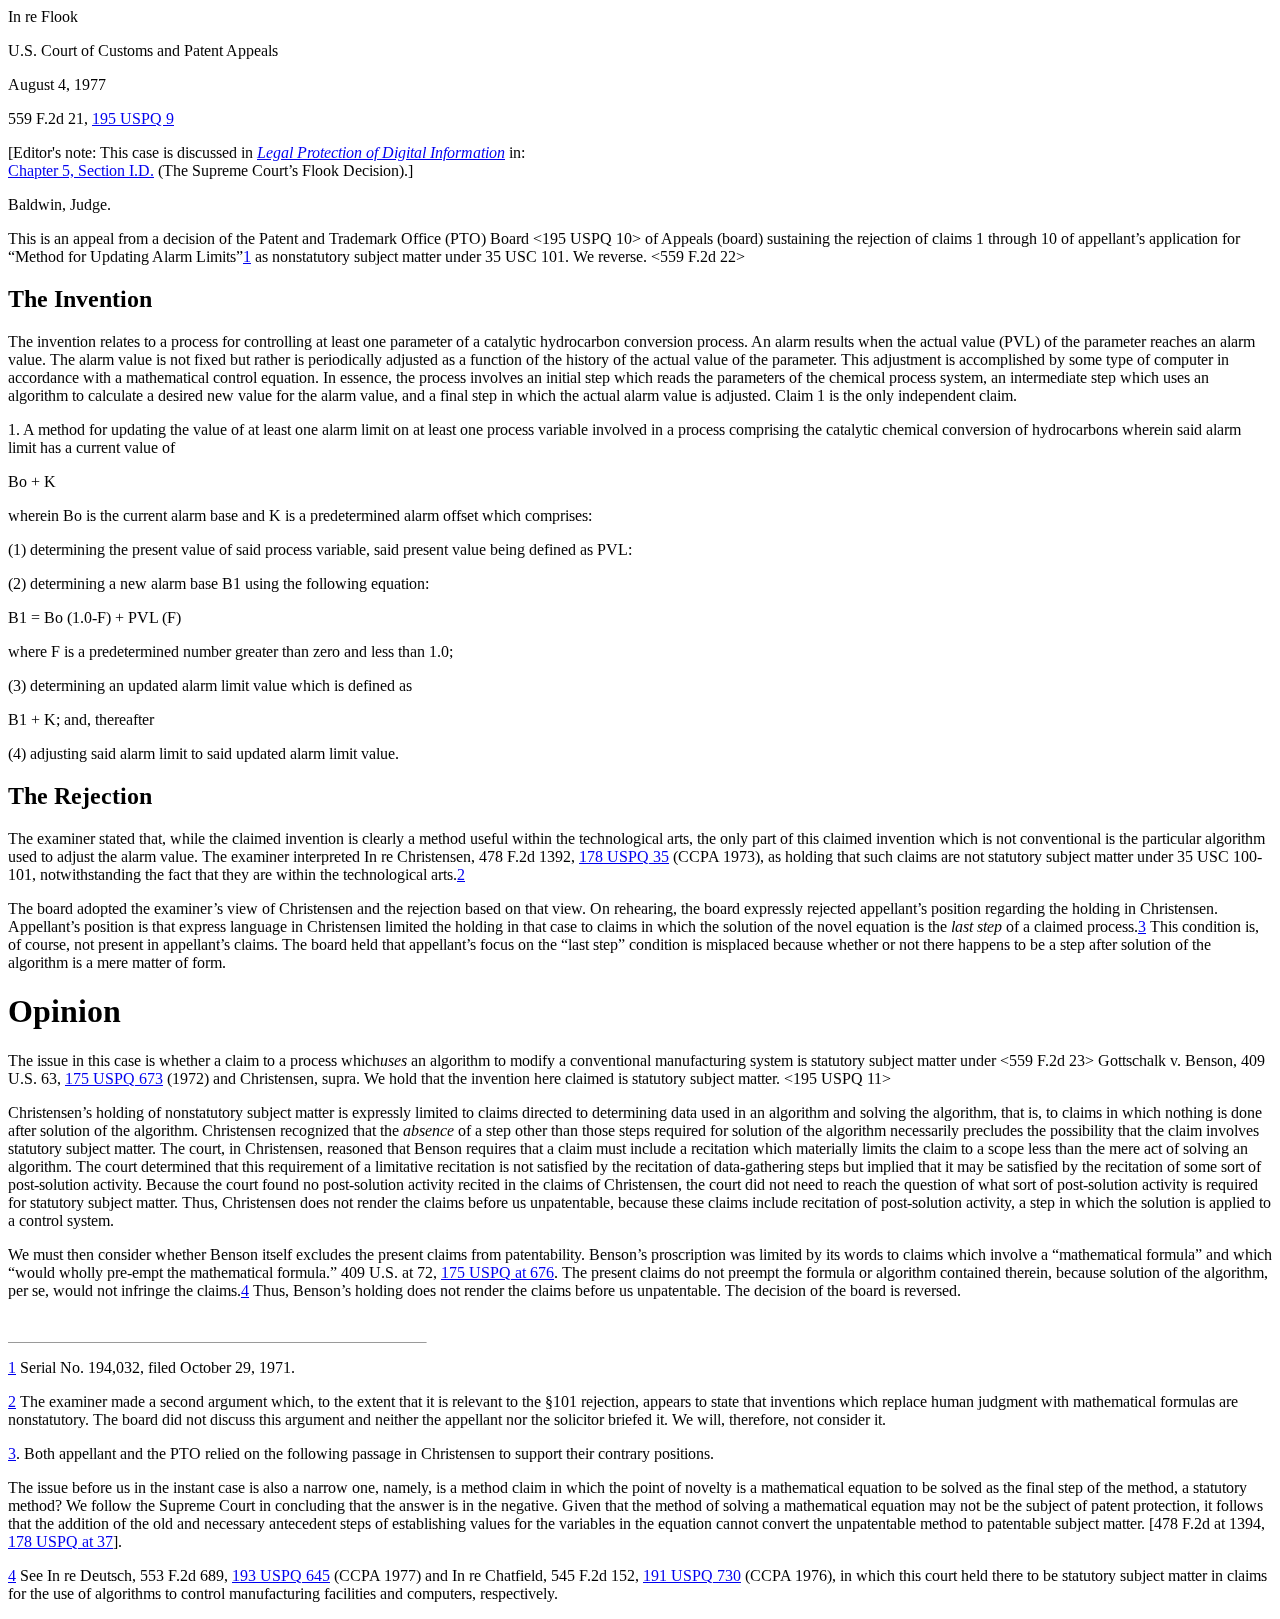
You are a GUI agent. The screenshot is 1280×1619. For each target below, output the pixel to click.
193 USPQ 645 (281, 1575)
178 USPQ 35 (624, 856)
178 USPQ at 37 (60, 1541)
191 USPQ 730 (692, 1575)
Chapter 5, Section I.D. (81, 170)
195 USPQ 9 (133, 118)
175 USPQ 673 (114, 1078)
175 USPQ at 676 (497, 1272)
